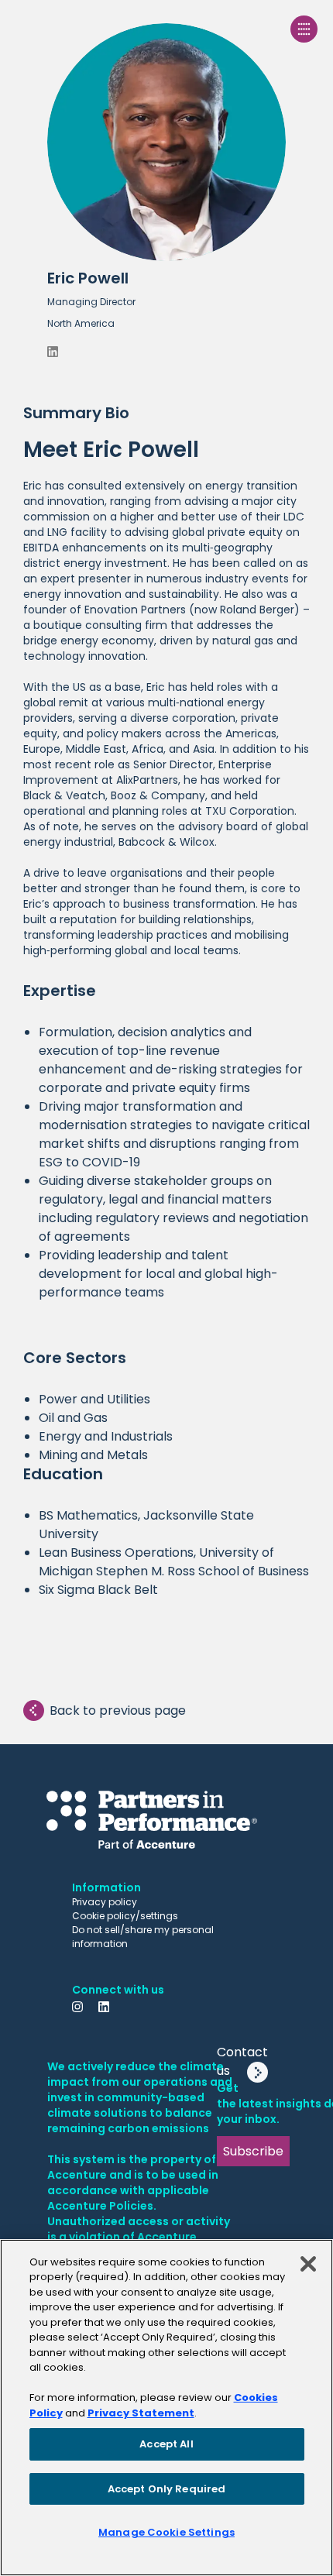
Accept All (166, 2444)
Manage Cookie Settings (166, 2532)
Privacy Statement (141, 2413)
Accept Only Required (167, 2489)
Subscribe (253, 2151)
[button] (166, 190)
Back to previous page (118, 1710)
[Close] (308, 2264)
